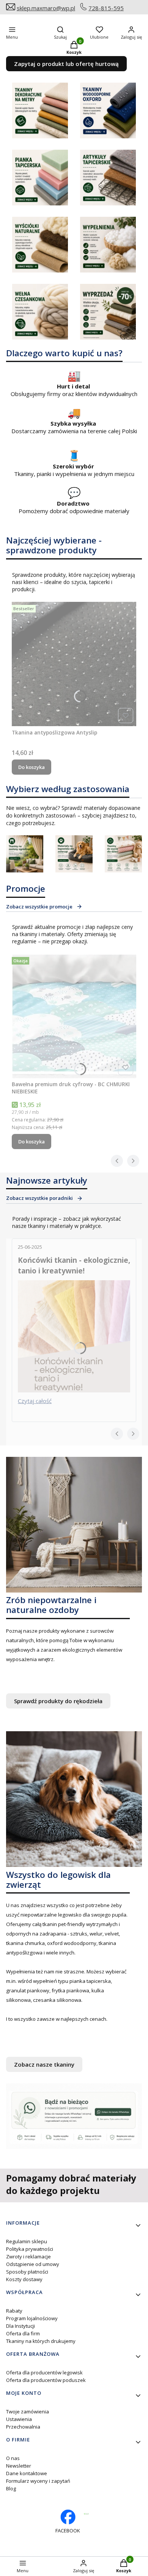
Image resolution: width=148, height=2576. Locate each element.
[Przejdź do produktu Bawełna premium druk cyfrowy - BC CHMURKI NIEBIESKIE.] (74, 1016)
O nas (13, 2458)
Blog (11, 2488)
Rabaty (14, 2311)
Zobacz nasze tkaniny (44, 2064)
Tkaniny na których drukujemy (41, 2341)
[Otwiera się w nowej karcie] (86, 2514)
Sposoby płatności (27, 2272)
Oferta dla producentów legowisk (44, 2372)
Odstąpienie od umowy (33, 2264)
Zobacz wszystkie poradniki (39, 1198)
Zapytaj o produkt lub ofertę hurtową (66, 64)
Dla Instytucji (20, 2326)
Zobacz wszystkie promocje (39, 907)
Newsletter (19, 2466)
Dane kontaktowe (27, 2473)
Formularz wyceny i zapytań (38, 2481)
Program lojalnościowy (32, 2318)
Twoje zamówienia (28, 2412)
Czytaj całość (35, 1401)
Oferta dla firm (23, 2333)
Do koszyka (31, 767)
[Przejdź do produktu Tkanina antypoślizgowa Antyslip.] (74, 664)
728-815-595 (106, 8)
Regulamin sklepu (27, 2241)
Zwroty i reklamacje (28, 2257)
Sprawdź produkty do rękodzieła (58, 1701)
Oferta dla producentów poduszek (46, 2380)
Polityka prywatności (30, 2249)
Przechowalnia (23, 2427)
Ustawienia (19, 2419)
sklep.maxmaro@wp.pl (46, 8)
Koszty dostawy (24, 2279)
